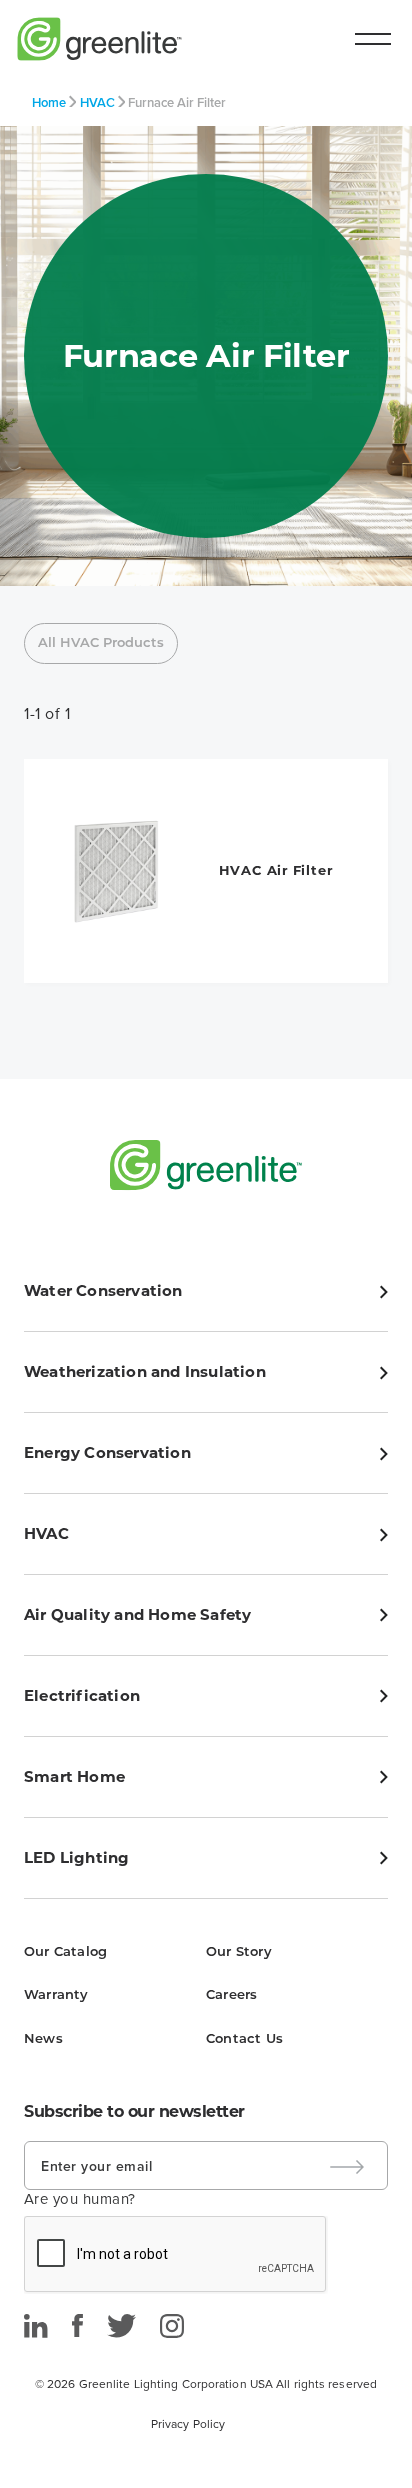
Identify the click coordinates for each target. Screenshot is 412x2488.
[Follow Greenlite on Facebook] (77, 2326)
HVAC (97, 102)
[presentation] (176, 2255)
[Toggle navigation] (373, 39)
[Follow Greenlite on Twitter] (121, 2326)
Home (49, 102)
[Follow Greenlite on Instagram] (172, 2326)
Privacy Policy (188, 2424)
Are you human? (80, 2199)
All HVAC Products (101, 643)
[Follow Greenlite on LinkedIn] (36, 2326)
